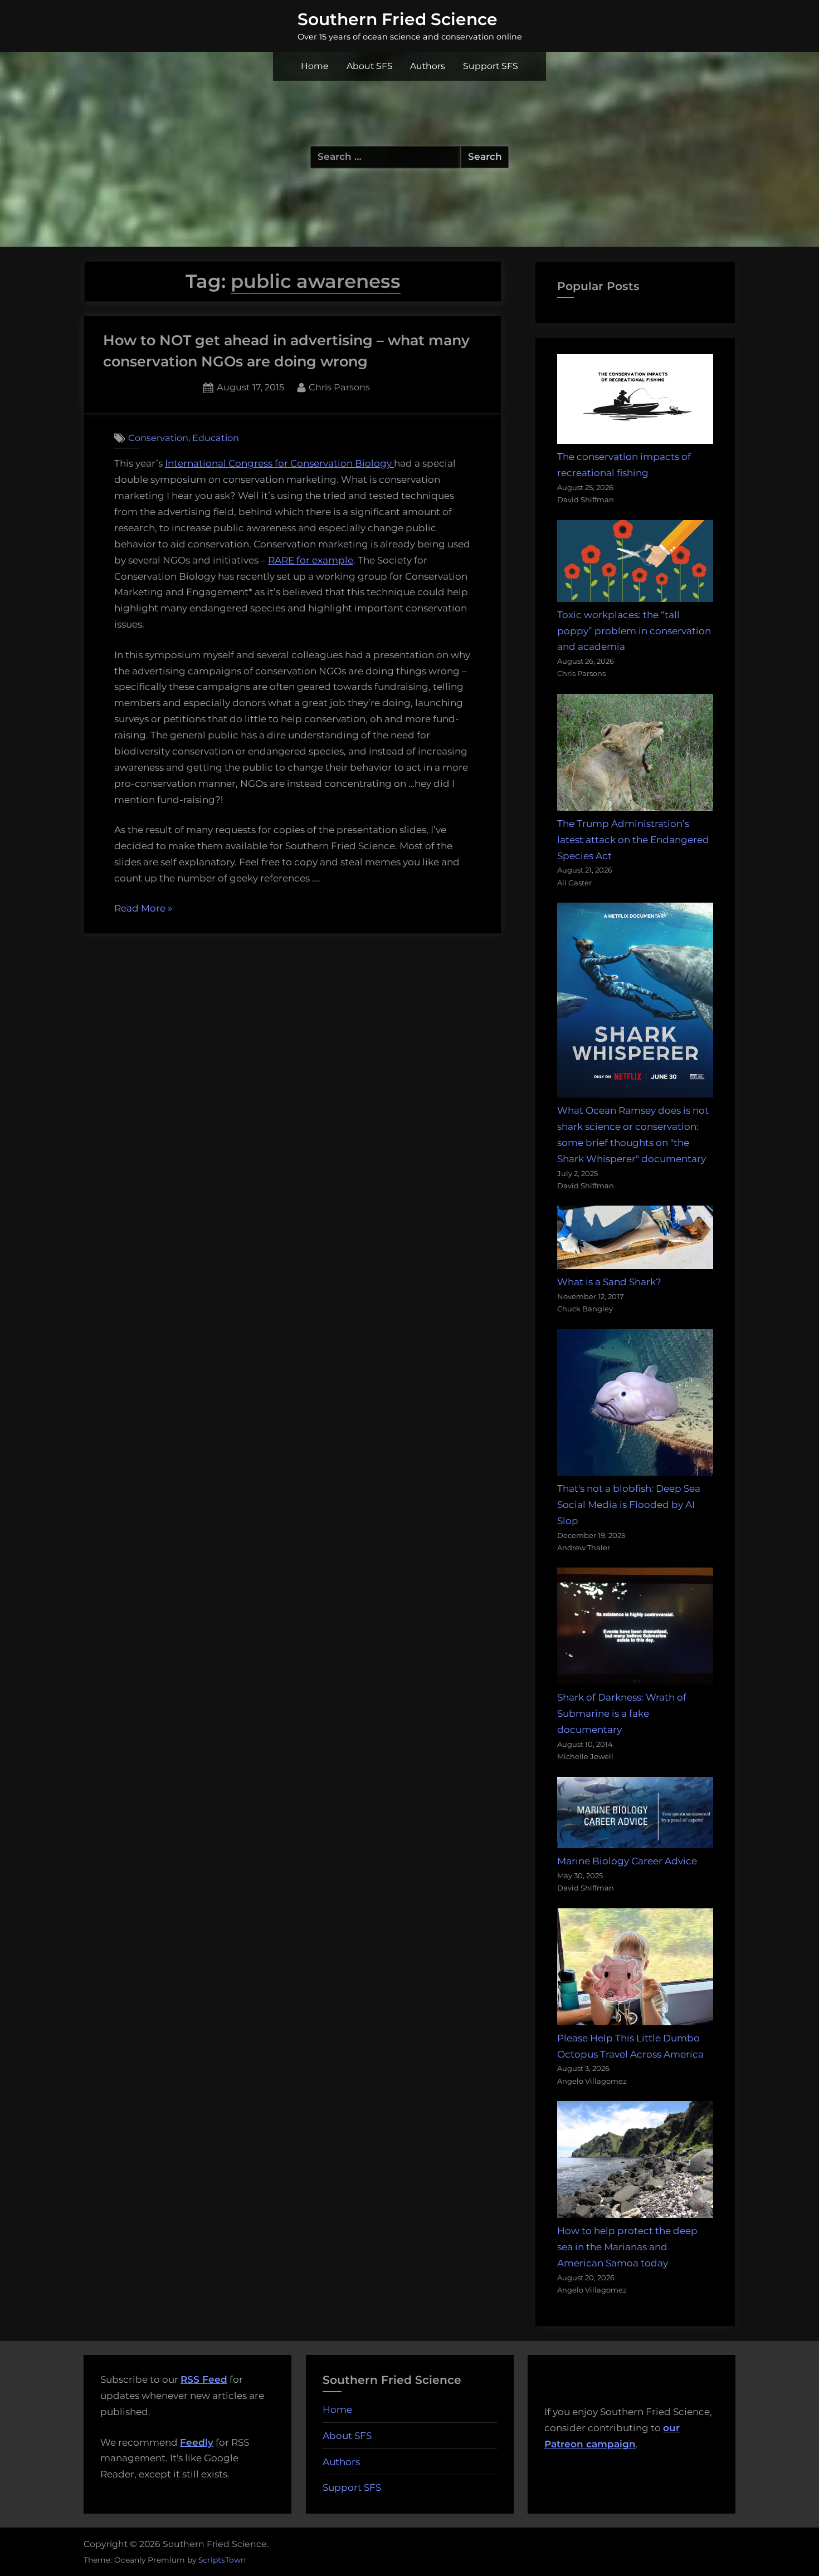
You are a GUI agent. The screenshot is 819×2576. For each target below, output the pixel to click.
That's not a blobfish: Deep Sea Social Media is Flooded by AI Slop (629, 1505)
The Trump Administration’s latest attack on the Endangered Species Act (633, 840)
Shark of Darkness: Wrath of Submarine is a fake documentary (622, 1713)
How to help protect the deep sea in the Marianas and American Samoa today (627, 2247)
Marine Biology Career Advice (627, 1861)
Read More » (143, 910)
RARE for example (311, 560)
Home (315, 66)
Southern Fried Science (398, 19)
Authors (428, 66)
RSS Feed (204, 2379)
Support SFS (491, 66)
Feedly (197, 2442)
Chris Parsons (339, 387)
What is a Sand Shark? (609, 1282)
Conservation (158, 438)
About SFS (370, 66)
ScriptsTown (222, 2560)
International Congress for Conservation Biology (279, 463)
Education (216, 438)
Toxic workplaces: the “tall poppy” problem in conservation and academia (634, 631)
